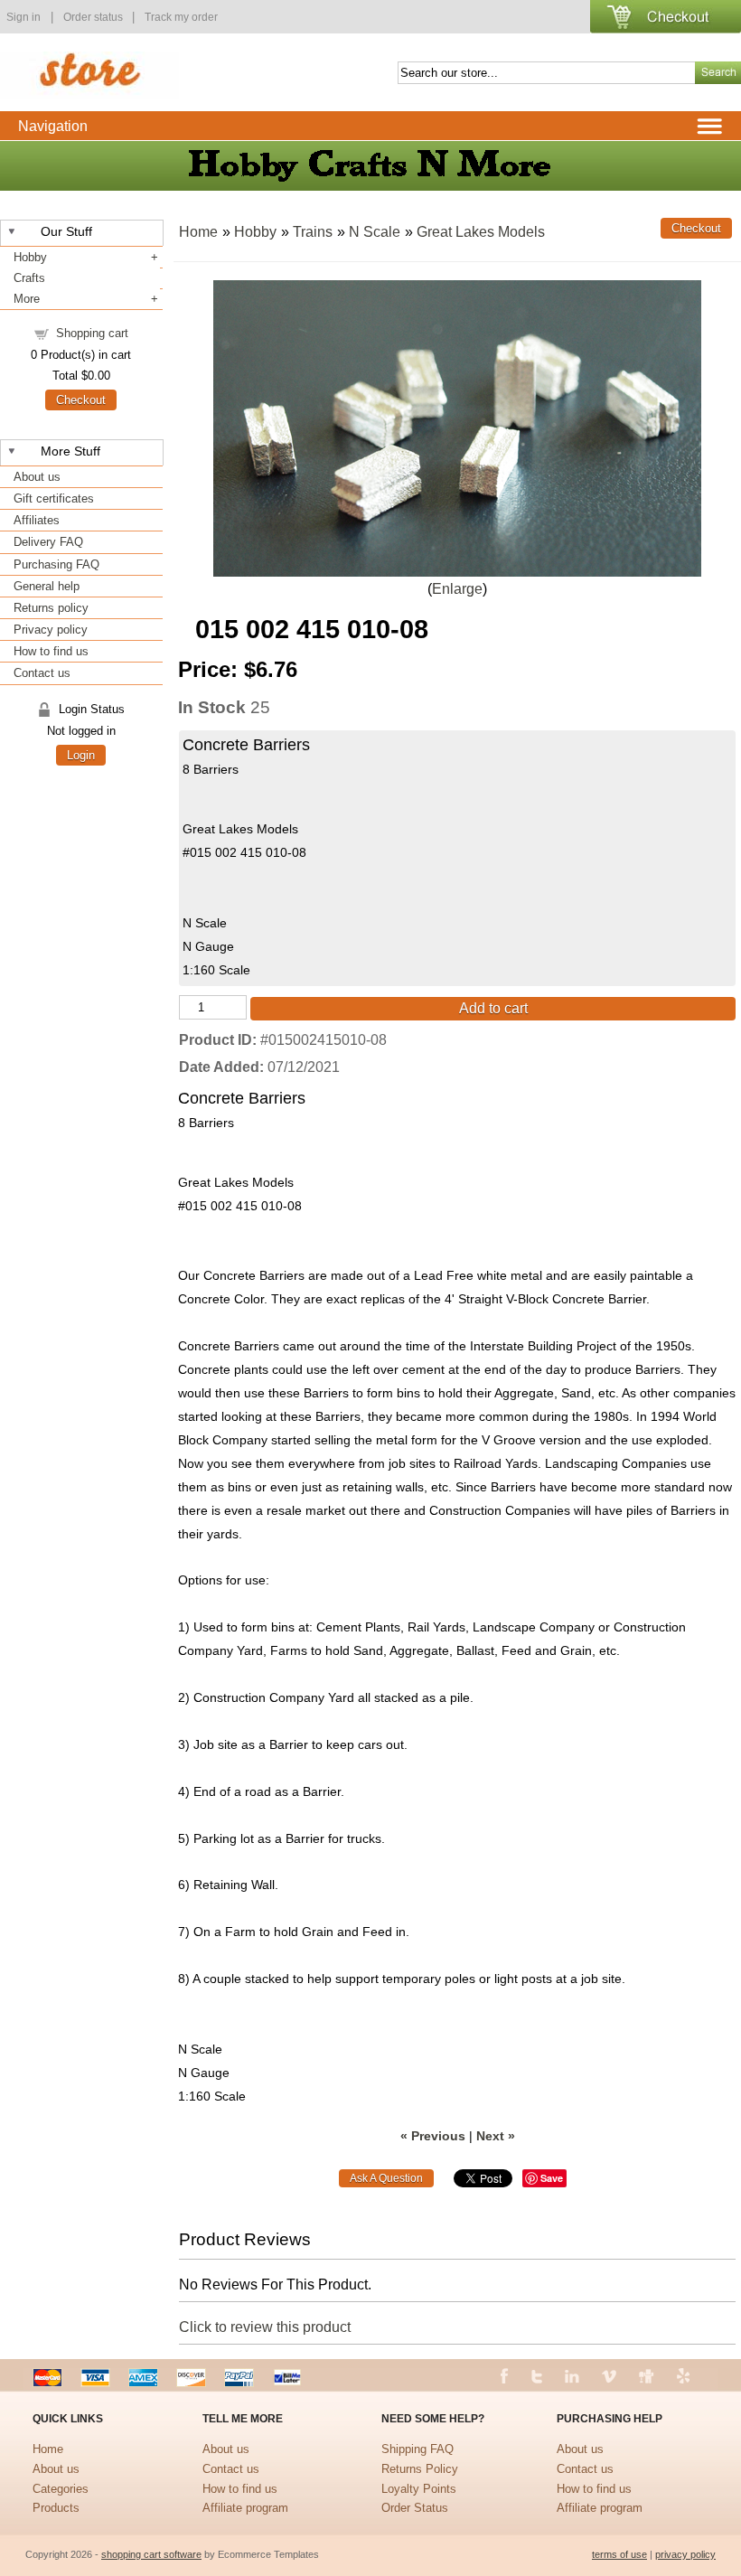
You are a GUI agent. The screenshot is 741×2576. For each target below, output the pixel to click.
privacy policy (685, 2554)
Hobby (30, 257)
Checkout (81, 400)
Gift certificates (54, 498)
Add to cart (493, 1008)
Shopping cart (92, 333)
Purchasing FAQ (56, 564)
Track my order (181, 17)
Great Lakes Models (481, 232)
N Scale (375, 232)
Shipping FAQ (417, 2449)
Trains (313, 232)
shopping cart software (151, 2554)
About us (37, 477)
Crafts (29, 278)
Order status (94, 17)
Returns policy (51, 608)
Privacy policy (51, 630)
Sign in (23, 17)
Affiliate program (245, 2508)
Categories (61, 2489)
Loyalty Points (419, 2489)
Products (56, 2508)
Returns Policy (420, 2469)
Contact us (42, 673)
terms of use (619, 2554)
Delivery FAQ (48, 542)
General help (47, 586)
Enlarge (457, 589)
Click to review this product (265, 2327)
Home (198, 232)
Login (81, 755)
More (27, 299)
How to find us (51, 651)
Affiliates (37, 520)
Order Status (415, 2508)
